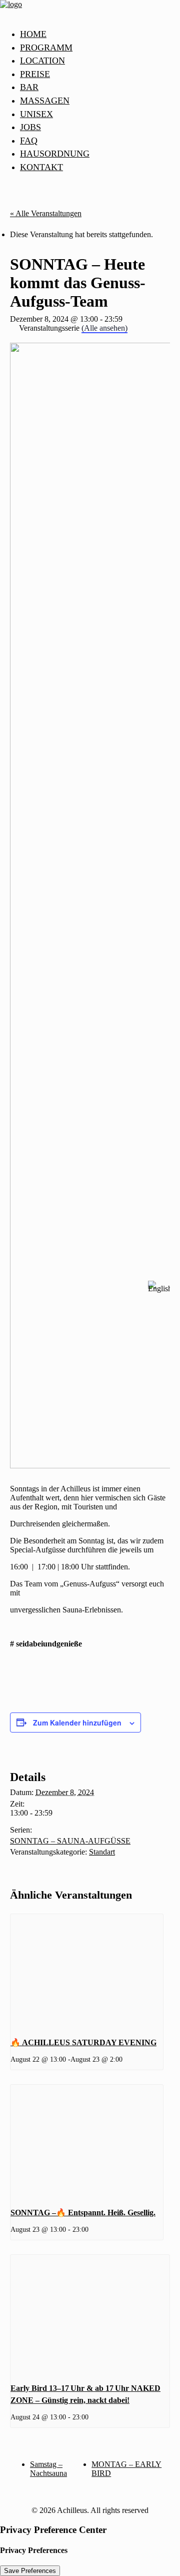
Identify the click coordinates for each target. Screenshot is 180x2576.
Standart (102, 1852)
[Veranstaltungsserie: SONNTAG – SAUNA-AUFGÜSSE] (92, 2229)
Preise (35, 74)
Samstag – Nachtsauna (48, 2469)
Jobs (30, 127)
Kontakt (41, 167)
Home (33, 34)
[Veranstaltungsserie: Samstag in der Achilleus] (126, 2059)
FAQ (29, 141)
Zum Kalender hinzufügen (77, 1723)
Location (42, 61)
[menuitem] (100, 35)
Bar (29, 87)
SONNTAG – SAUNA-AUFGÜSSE (70, 1841)
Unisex (36, 114)
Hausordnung (55, 154)
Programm (46, 48)
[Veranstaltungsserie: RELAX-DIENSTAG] (92, 2417)
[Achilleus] (90, 11)
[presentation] (87, 1971)
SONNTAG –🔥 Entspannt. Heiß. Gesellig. (83, 2213)
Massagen (45, 101)
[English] (159, 1288)
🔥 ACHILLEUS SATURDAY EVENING (83, 2042)
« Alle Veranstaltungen (46, 213)
